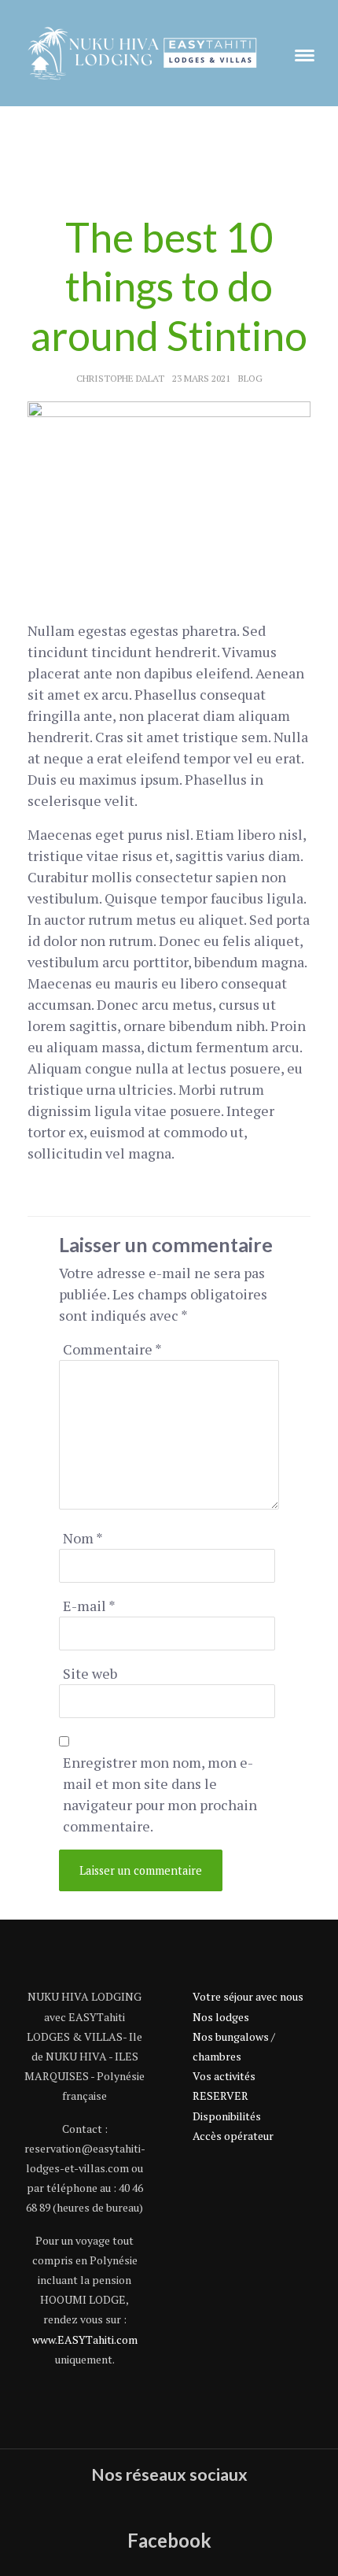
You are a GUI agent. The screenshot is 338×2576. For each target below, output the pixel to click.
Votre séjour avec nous (248, 1996)
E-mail (89, 1606)
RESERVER (220, 2096)
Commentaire (112, 1349)
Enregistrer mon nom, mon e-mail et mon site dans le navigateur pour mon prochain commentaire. (160, 1794)
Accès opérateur (233, 2136)
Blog (250, 378)
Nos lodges (221, 2017)
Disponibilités (227, 2116)
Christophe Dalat (120, 378)
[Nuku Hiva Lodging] (141, 51)
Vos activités (224, 2076)
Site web (90, 1673)
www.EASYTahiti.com (85, 2339)
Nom (83, 1538)
